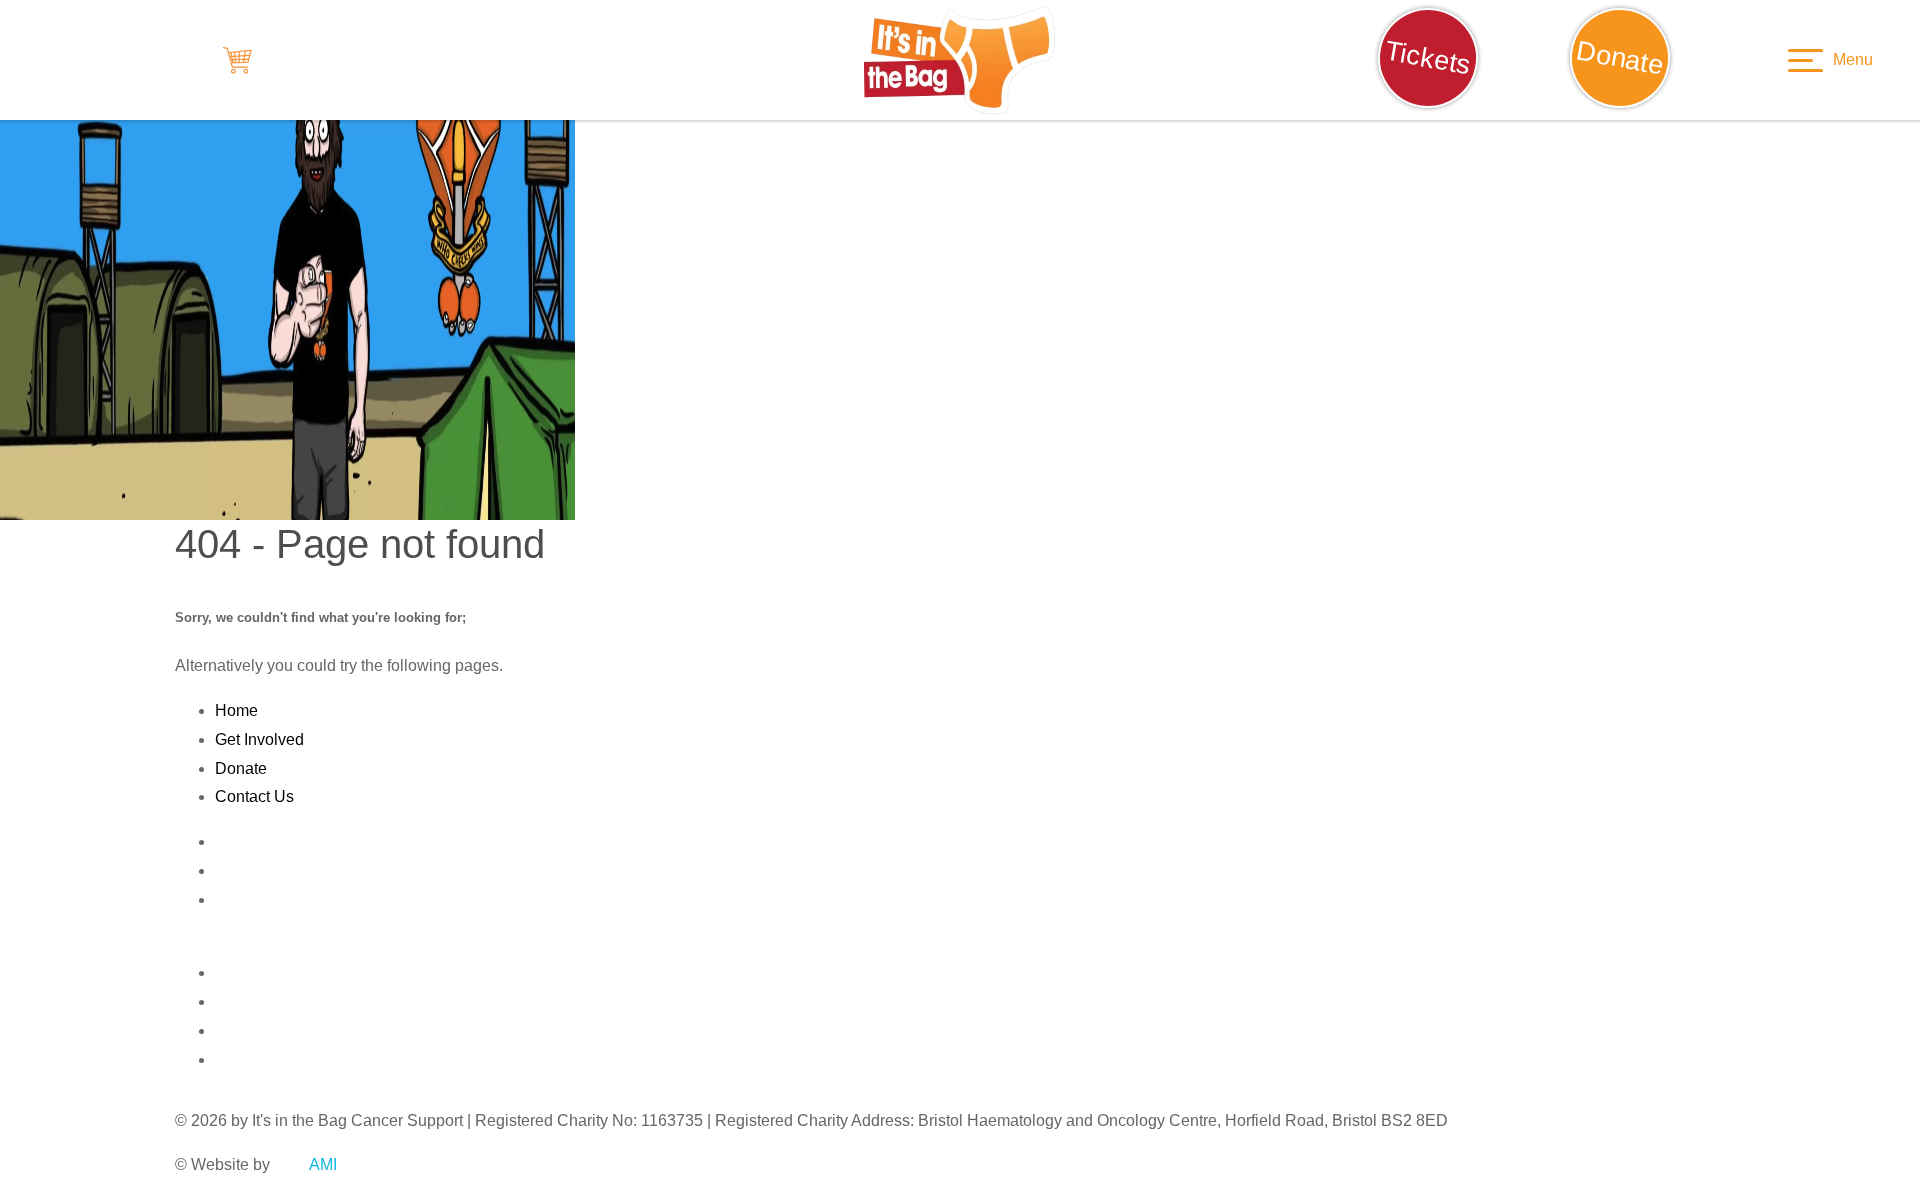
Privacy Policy (265, 870)
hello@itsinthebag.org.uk (410, 944)
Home (236, 710)
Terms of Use (261, 899)
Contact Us (254, 796)
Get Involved (259, 739)
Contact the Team (277, 841)
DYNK (311, 1164)
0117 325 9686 (247, 944)
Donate (241, 768)
